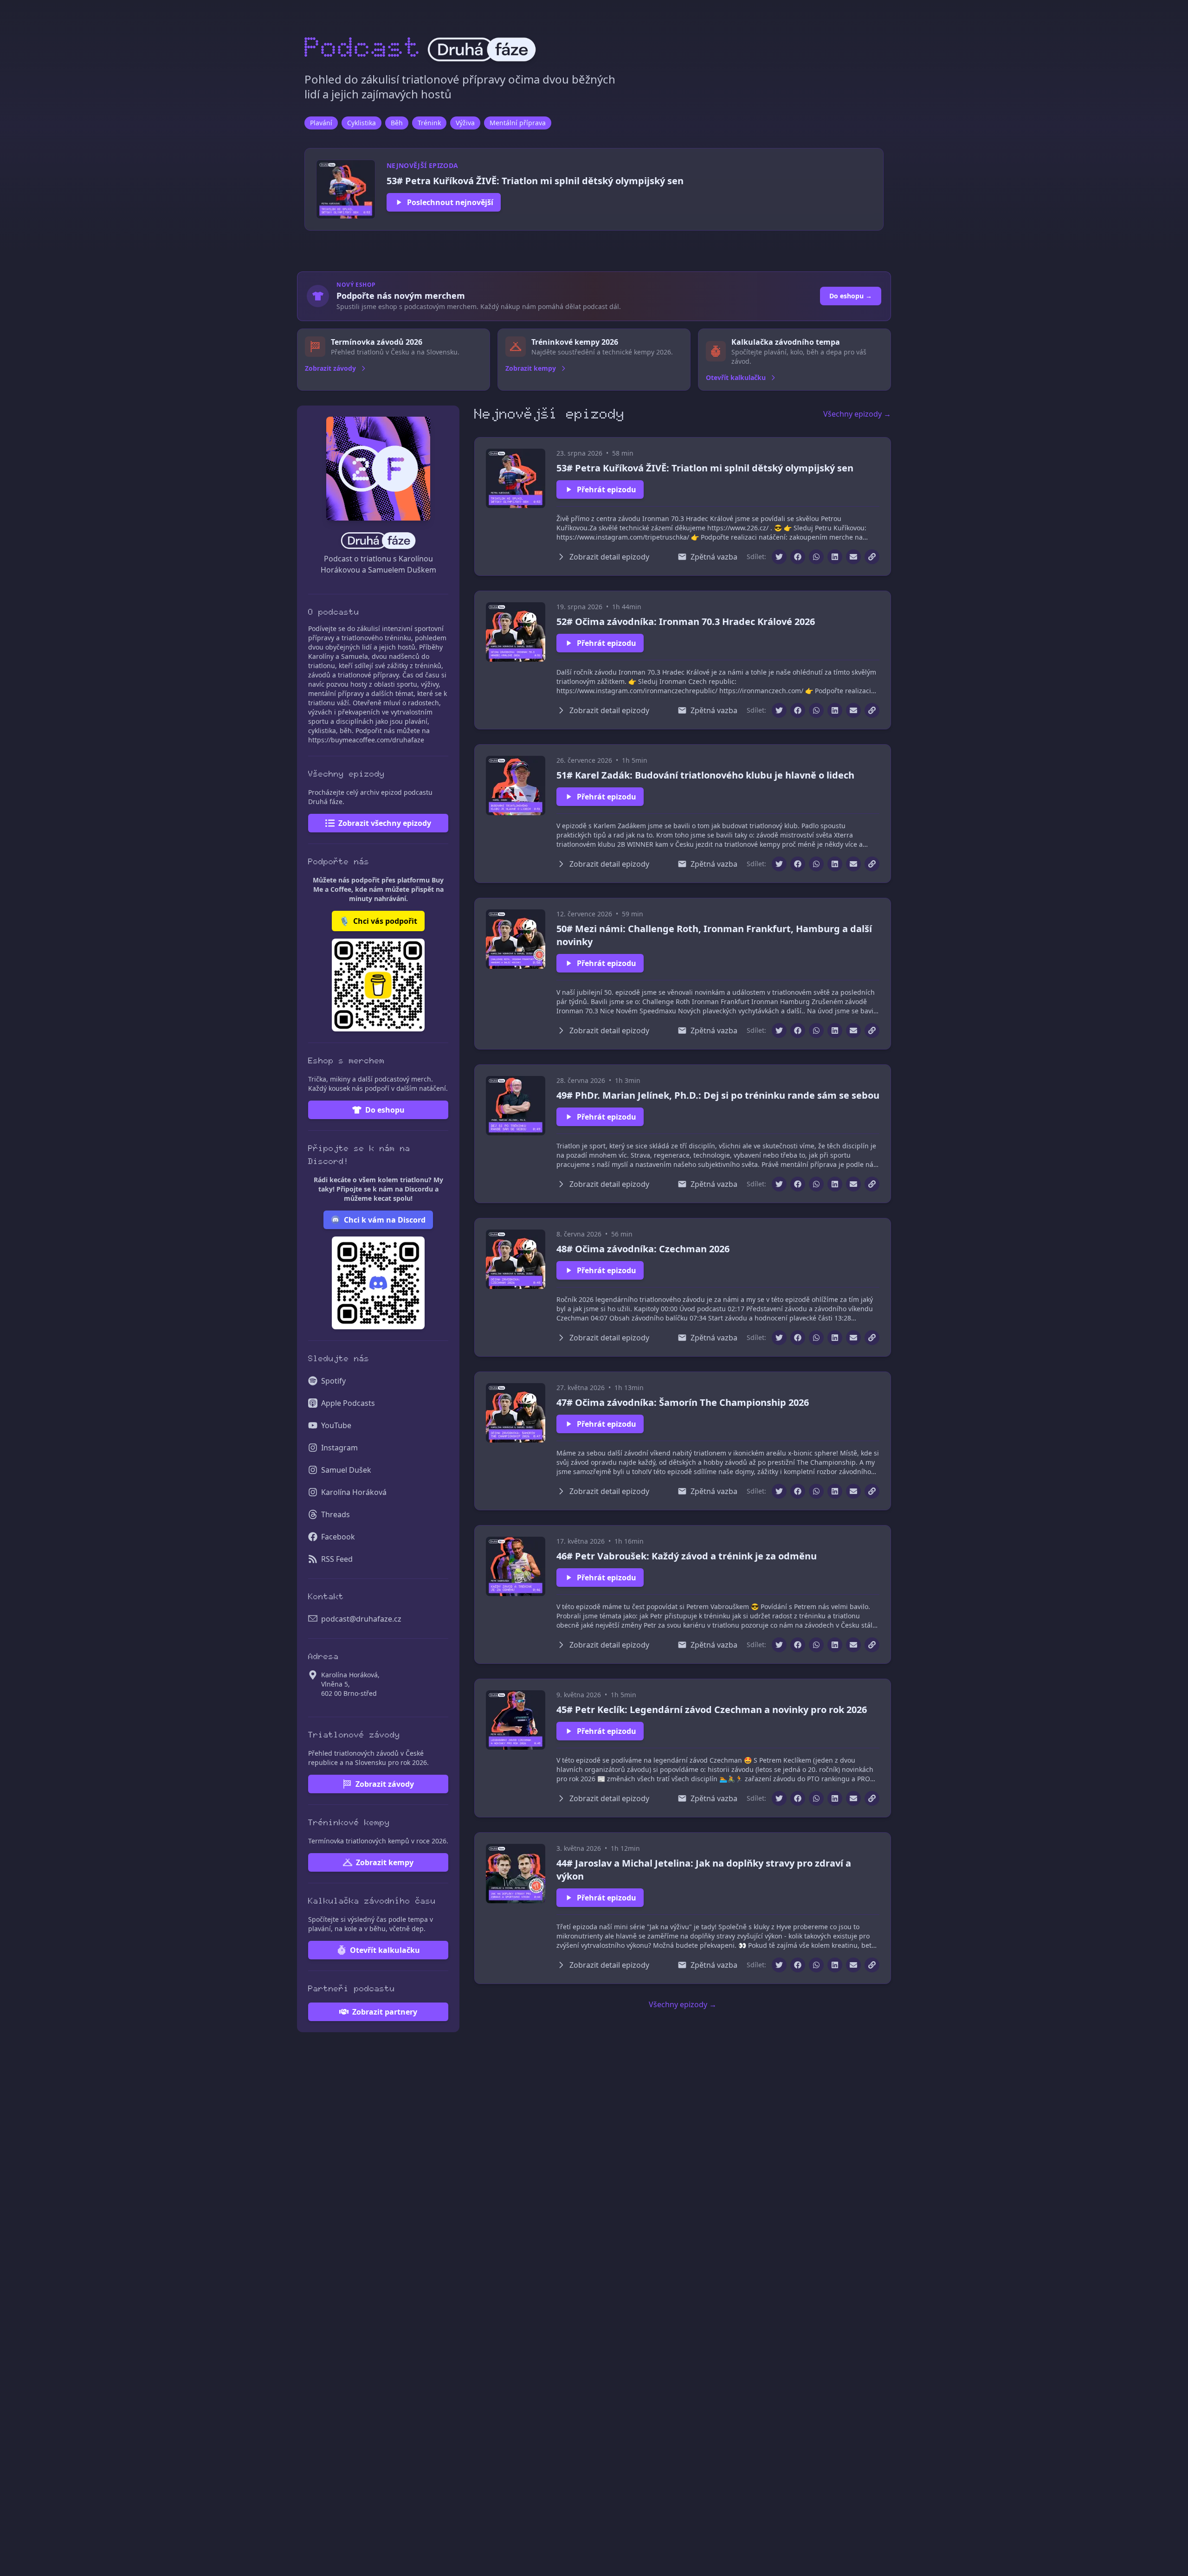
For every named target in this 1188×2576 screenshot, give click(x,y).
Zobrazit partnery (385, 2012)
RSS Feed (337, 1559)
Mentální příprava (518, 123)
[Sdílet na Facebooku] (798, 557)
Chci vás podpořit (378, 921)
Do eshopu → (851, 296)
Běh (397, 123)
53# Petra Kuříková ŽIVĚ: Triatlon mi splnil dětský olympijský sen (705, 468)
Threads (336, 1514)
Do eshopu (385, 1110)
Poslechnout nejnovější (450, 202)
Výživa (465, 123)
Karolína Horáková (354, 1492)
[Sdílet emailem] (853, 557)
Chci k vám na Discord (385, 1220)
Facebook (338, 1537)
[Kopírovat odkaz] (872, 557)
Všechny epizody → (857, 414)
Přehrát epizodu (607, 489)
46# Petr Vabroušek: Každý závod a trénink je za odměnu (687, 1556)
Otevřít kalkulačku (385, 1950)
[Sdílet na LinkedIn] (835, 557)
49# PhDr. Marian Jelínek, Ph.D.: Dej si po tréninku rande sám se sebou (718, 1095)
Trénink (429, 123)
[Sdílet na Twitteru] (779, 557)
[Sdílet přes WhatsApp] (816, 557)
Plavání (321, 123)
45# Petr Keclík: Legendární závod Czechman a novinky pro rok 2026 (712, 1710)
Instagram (339, 1448)
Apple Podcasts (348, 1403)
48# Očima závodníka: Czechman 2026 (643, 1249)
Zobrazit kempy (385, 1862)
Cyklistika (362, 123)
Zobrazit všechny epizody (385, 823)
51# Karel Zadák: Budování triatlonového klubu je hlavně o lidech (705, 775)
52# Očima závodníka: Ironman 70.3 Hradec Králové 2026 (686, 621)
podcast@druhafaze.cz (361, 1619)
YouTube (336, 1425)
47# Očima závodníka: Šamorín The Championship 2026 (683, 1402)
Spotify (333, 1381)
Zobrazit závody (385, 1784)
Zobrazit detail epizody (609, 557)
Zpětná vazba (714, 557)
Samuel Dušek (346, 1470)
